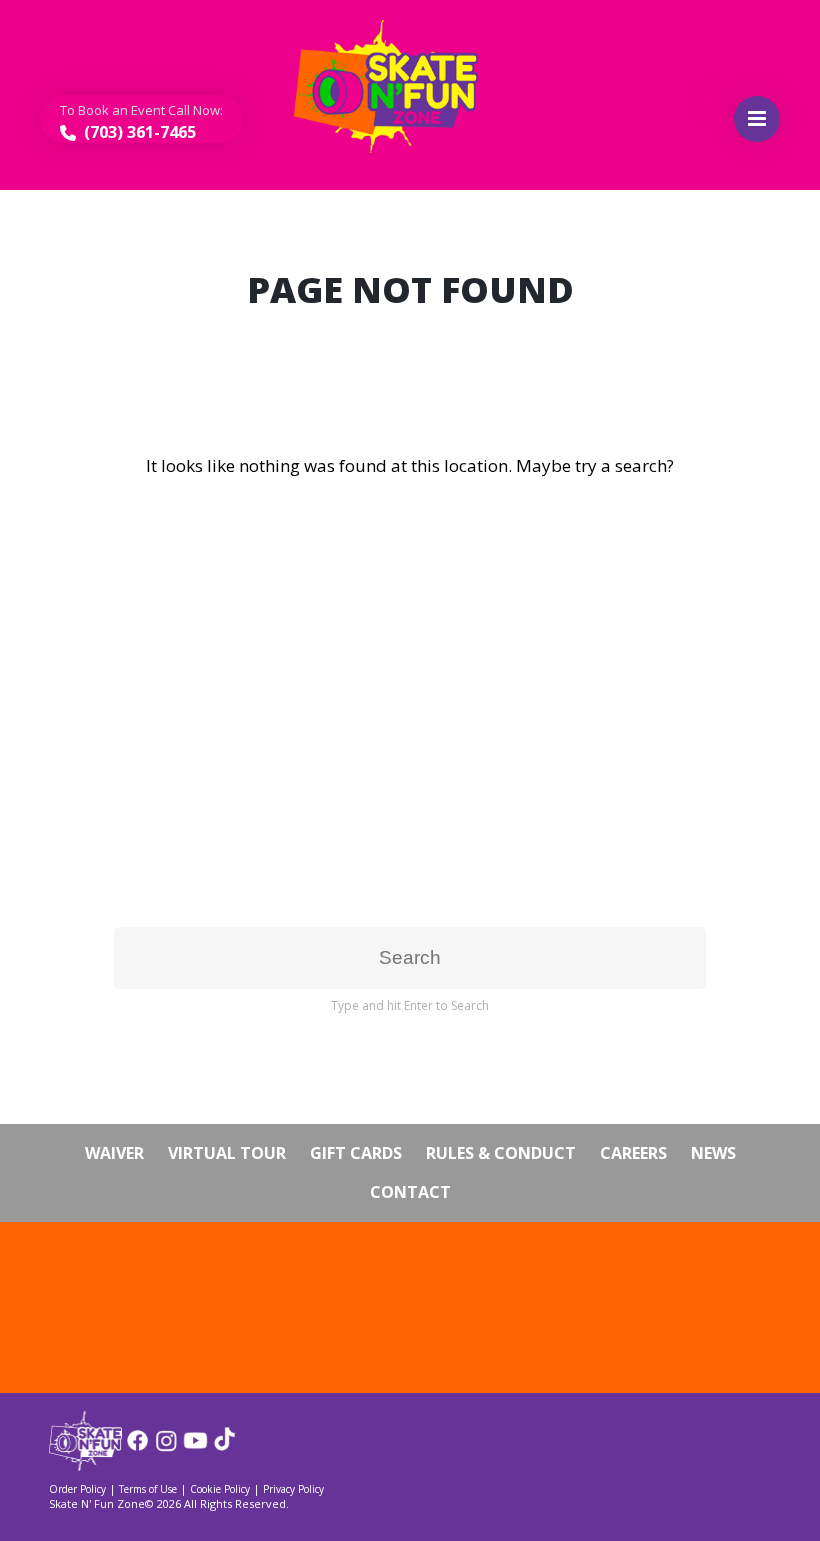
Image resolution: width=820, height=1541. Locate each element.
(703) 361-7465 (138, 132)
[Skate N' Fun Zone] (85, 1464)
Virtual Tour (227, 1153)
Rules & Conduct (501, 1153)
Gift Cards (356, 1153)
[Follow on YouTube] (195, 1447)
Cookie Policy (220, 1489)
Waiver (114, 1153)
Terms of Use (148, 1489)
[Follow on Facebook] (137, 1447)
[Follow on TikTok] (224, 1447)
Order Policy (77, 1489)
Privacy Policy (293, 1489)
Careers (633, 1153)
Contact (410, 1192)
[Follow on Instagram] (166, 1447)
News (713, 1153)
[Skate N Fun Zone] (398, 86)
